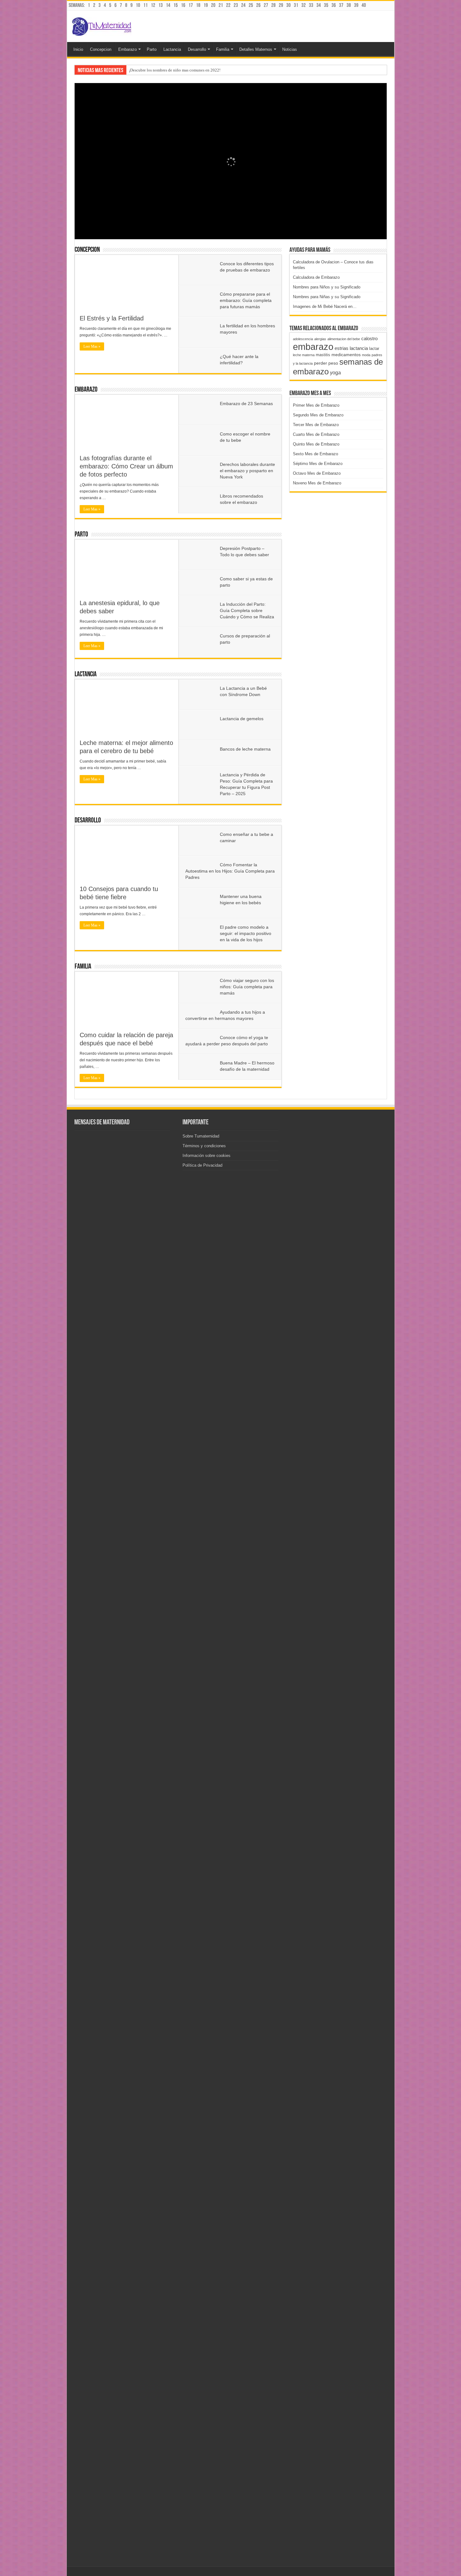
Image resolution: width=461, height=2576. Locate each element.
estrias (342, 348)
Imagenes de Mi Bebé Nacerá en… (325, 306)
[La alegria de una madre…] (90, 2550)
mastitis (323, 355)
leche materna (304, 355)
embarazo (313, 347)
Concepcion (101, 49)
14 (168, 5)
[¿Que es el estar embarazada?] (125, 1837)
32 (304, 5)
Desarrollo (197, 49)
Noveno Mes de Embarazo (317, 483)
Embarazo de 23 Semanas (246, 404)
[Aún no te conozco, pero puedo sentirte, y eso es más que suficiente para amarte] (90, 2080)
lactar (374, 348)
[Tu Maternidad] (102, 25)
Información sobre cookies (207, 1156)
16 (183, 5)
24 (243, 5)
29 (281, 5)
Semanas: (77, 5)
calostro (369, 338)
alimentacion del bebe (344, 339)
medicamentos (346, 355)
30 (289, 5)
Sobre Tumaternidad (201, 1136)
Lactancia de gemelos (242, 719)
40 (364, 5)
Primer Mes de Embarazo (316, 405)
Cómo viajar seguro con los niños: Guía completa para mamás (247, 987)
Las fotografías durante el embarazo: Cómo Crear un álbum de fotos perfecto (126, 466)
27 (266, 5)
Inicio (78, 49)
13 (161, 5)
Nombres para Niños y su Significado (327, 287)
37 (341, 5)
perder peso (326, 363)
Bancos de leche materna (245, 749)
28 (273, 5)
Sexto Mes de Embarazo (315, 454)
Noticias (290, 49)
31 (296, 5)
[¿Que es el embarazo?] (90, 1367)
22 (228, 5)
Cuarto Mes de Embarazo (316, 434)
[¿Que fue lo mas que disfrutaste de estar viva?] (125, 2307)
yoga (335, 372)
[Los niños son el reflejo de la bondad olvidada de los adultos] (125, 2550)
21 (221, 5)
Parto (152, 49)
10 (138, 5)
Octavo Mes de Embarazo (317, 473)
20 (213, 5)
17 (191, 5)
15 (176, 5)
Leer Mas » (92, 346)
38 (349, 5)
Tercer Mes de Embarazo (316, 425)
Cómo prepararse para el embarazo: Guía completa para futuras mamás (246, 300)
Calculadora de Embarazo (316, 277)
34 (319, 5)
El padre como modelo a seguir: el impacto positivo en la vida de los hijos (246, 933)
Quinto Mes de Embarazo (316, 444)
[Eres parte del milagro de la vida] (90, 1837)
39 (356, 5)
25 (251, 5)
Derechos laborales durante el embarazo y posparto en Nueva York (247, 471)
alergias (320, 339)
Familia (223, 49)
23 (236, 5)
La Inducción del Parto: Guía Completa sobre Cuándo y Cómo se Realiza (247, 610)
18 (198, 5)
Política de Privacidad (202, 1165)
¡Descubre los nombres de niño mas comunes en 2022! (175, 70)
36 (334, 5)
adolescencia (303, 339)
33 (311, 5)
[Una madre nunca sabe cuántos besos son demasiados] (125, 1367)
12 (153, 5)
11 (146, 5)
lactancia (359, 348)
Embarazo (127, 49)
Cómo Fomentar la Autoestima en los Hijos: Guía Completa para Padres (230, 871)
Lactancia (172, 49)
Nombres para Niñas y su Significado (327, 297)
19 (206, 5)
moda (366, 355)
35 (326, 5)
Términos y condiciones (204, 1146)
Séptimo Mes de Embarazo (318, 464)
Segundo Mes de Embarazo (318, 415)
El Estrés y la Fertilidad (112, 318)
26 (258, 5)
